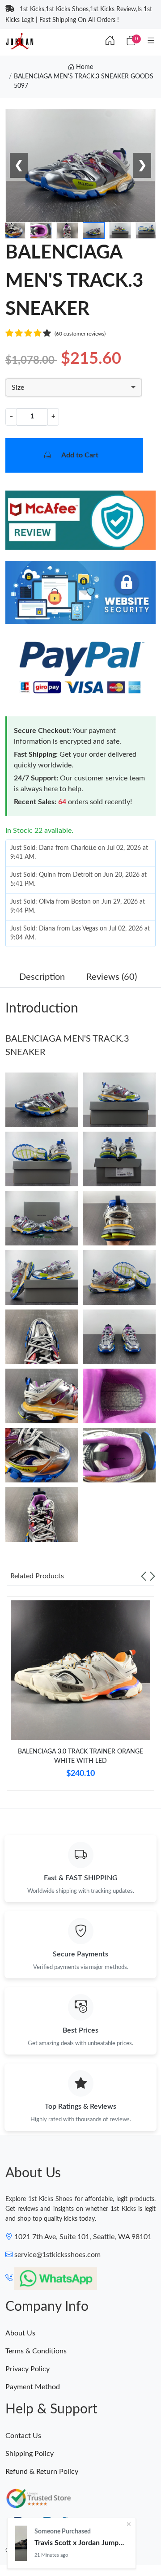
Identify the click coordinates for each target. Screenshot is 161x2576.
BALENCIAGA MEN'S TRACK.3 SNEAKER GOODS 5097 (84, 81)
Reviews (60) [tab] (112, 977)
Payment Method (33, 2387)
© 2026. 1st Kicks (30, 2550)
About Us (20, 2333)
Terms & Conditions (36, 2351)
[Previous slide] (144, 1576)
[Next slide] (153, 1576)
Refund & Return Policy (42, 2472)
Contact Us (23, 2436)
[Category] (151, 41)
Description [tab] (42, 977)
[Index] (110, 41)
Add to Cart (80, 455)
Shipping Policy (30, 2454)
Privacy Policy (28, 2369)
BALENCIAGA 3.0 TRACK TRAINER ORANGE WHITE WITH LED (80, 1756)
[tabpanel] (80, 1697)
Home (84, 67)
